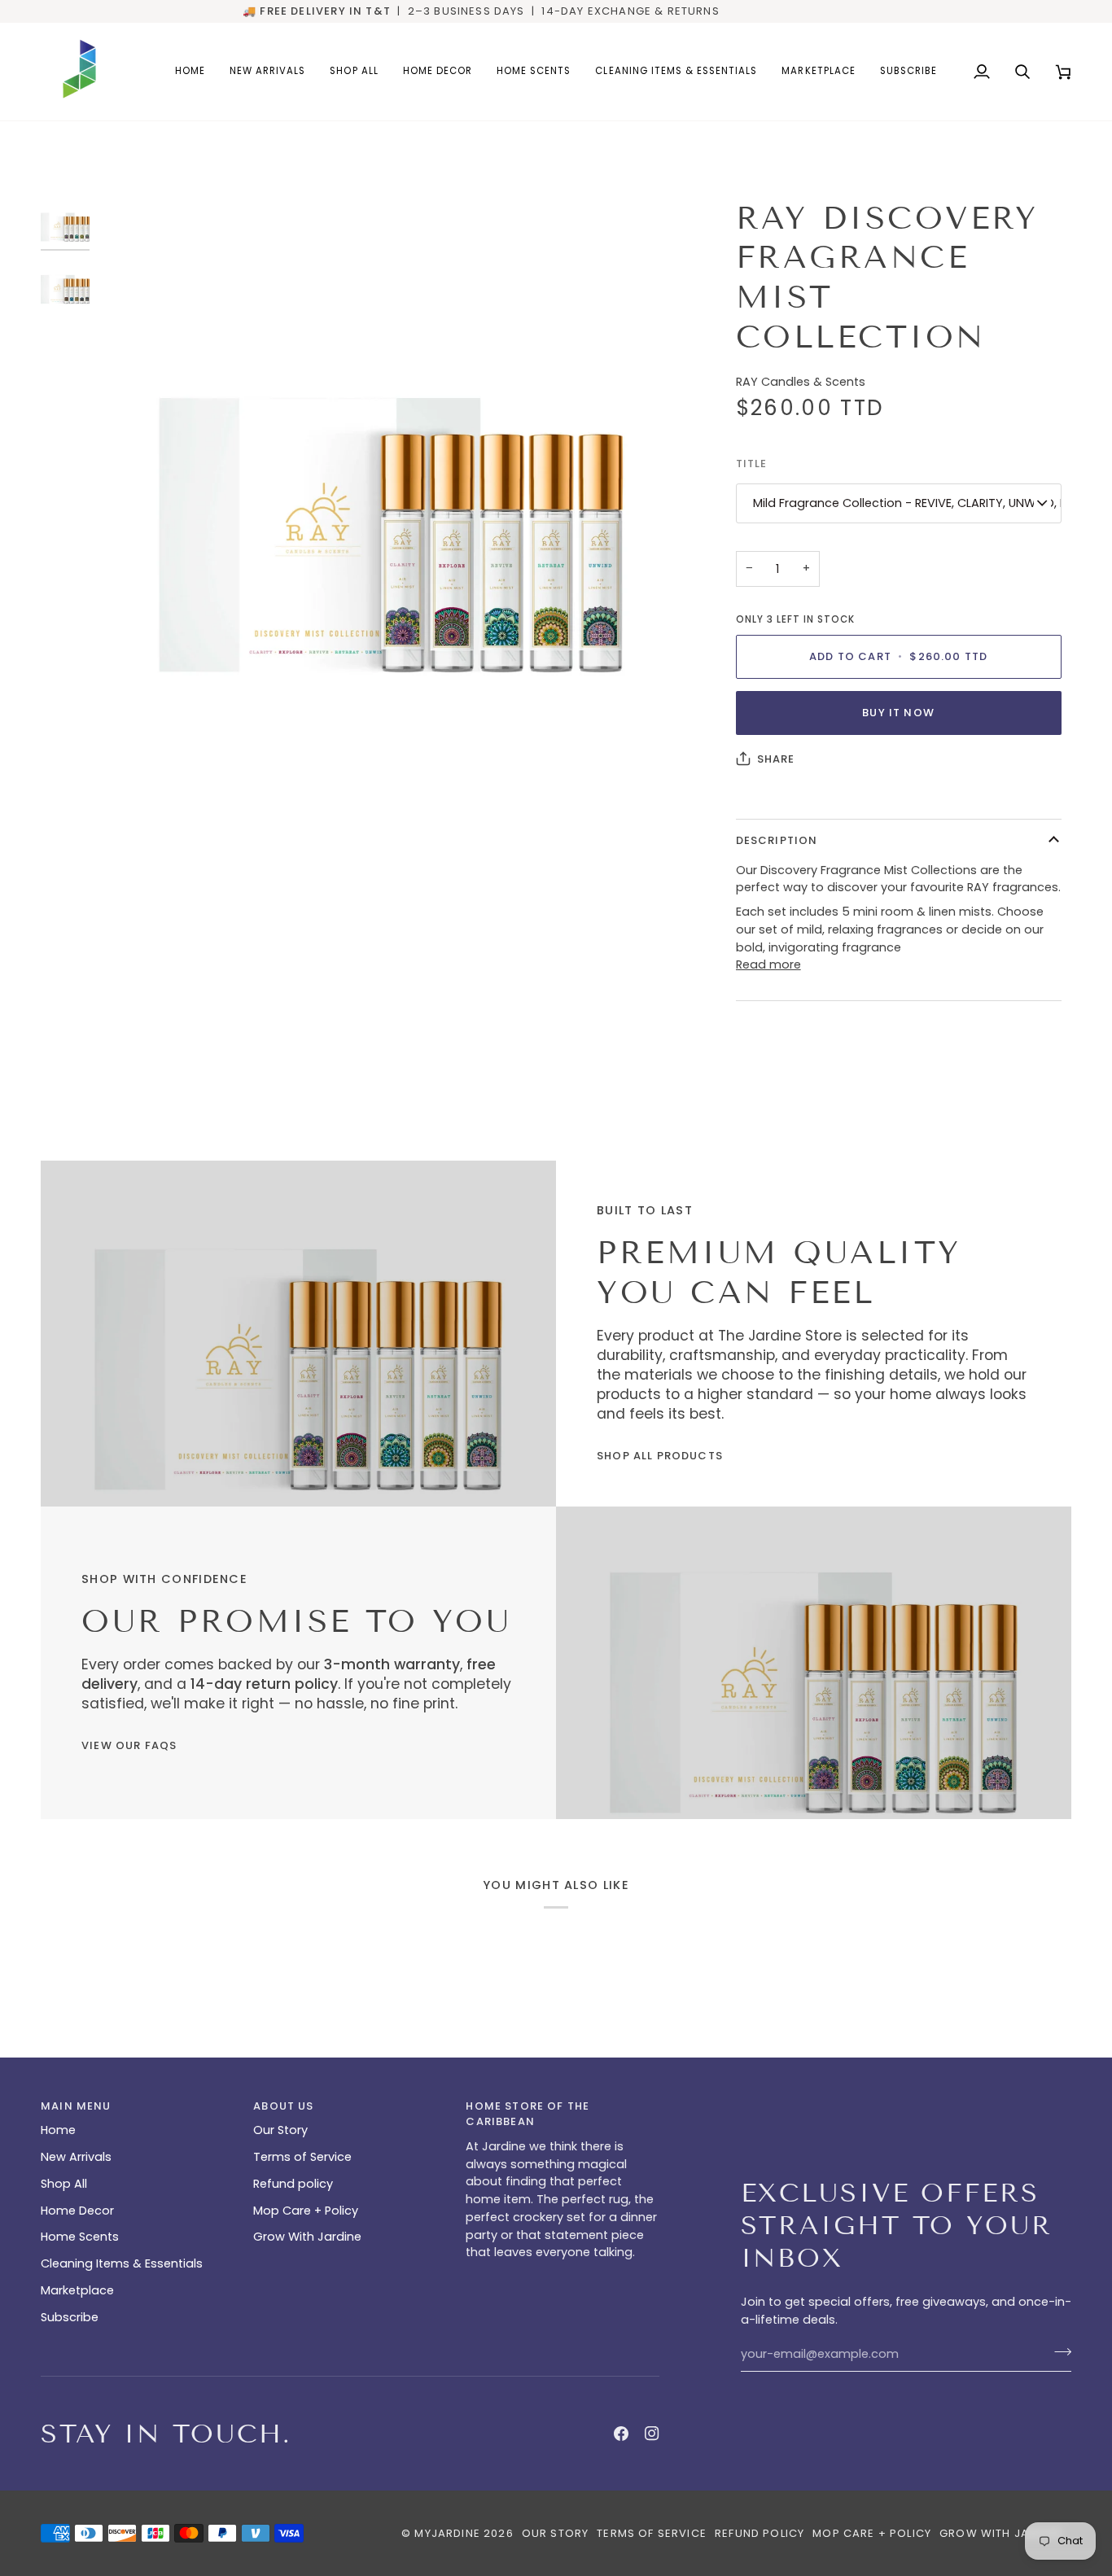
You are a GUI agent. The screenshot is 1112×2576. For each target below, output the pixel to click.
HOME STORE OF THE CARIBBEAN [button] (528, 2114)
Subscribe (70, 2317)
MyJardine (447, 2533)
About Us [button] (283, 2106)
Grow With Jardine (307, 2237)
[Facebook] (621, 2434)
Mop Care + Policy (306, 2211)
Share (776, 759)
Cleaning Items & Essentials (122, 2263)
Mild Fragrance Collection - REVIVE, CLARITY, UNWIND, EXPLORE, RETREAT (907, 503)
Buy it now (898, 713)
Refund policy (293, 2184)
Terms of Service (302, 2157)
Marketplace (77, 2290)
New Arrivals (76, 2157)
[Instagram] (652, 2434)
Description (777, 840)
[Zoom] (391, 492)
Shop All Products (660, 1456)
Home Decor (77, 2211)
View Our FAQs (129, 1745)
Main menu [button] (76, 2106)
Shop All (64, 2184)
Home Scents (80, 2237)
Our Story (280, 2130)
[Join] (1058, 2352)
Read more (768, 964)
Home (58, 2130)
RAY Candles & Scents (801, 382)
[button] (438, 72)
